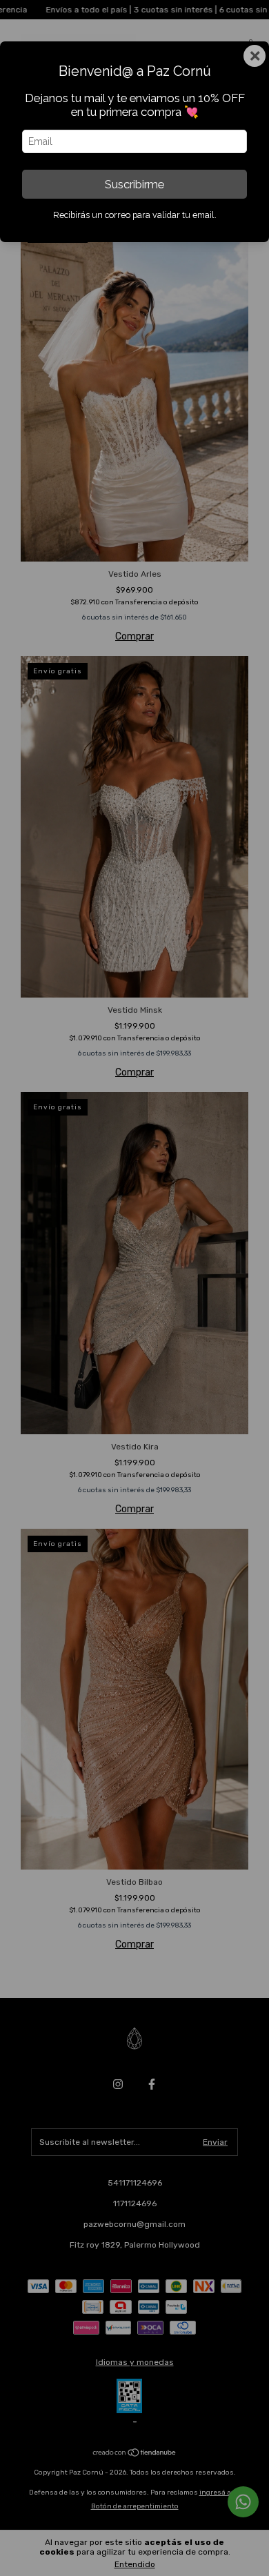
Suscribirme (134, 184)
